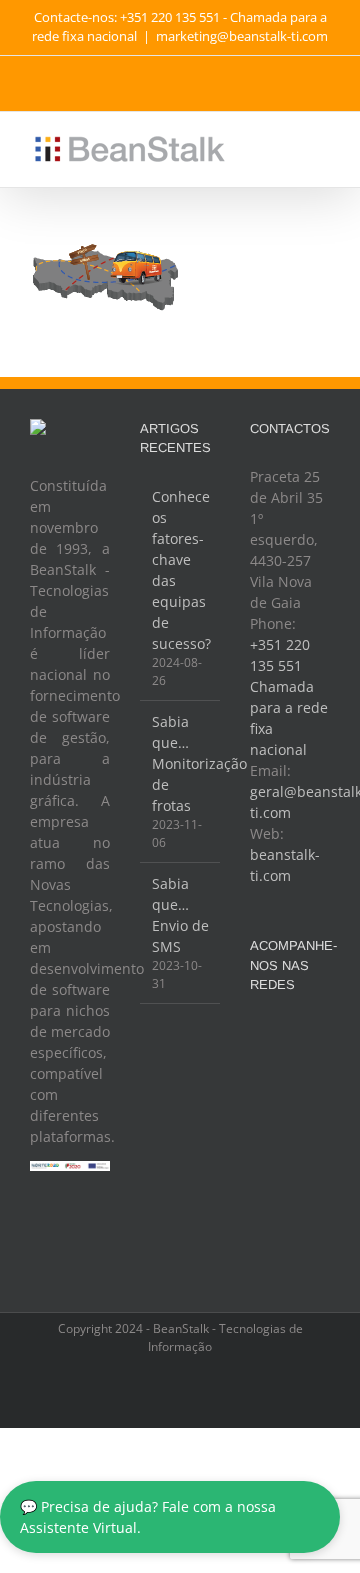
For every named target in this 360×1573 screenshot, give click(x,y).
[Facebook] (263, 1034)
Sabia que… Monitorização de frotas (181, 763)
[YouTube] (317, 1034)
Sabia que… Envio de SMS (180, 915)
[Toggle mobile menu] (322, 142)
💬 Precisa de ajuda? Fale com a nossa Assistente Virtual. (148, 1517)
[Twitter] (290, 1034)
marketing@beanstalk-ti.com (242, 36)
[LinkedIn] (290, 1067)
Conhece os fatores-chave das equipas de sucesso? (181, 570)
